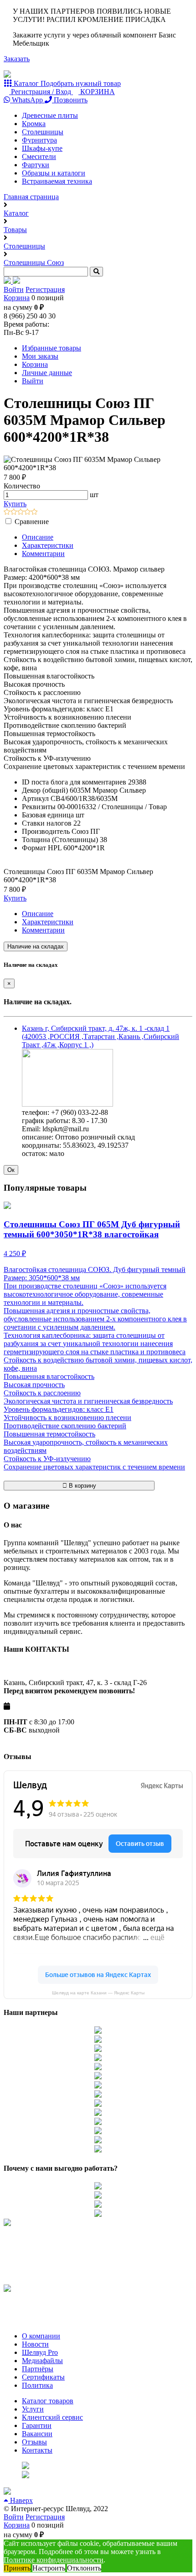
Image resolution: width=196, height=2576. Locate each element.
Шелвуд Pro (40, 2352)
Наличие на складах (36, 946)
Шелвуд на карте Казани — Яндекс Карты (98, 1993)
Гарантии (37, 2425)
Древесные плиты (50, 115)
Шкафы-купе (42, 148)
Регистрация (45, 289)
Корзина (17, 298)
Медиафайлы (42, 2361)
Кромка (34, 124)
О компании (41, 2336)
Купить (15, 504)
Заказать (17, 59)
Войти (14, 289)
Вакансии (37, 2434)
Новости (35, 2344)
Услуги (33, 2409)
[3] (21, 512)
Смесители (39, 156)
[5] (34, 512)
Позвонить (70, 100)
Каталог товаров (48, 2401)
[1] (7, 512)
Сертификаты (43, 2377)
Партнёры (38, 2369)
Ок (11, 1170)
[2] (14, 512)
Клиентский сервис (52, 2417)
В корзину (82, 1486)
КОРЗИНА (97, 92)
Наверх (21, 2500)
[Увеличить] (67, 1104)
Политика (37, 2385)
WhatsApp (27, 100)
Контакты (37, 2450)
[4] (28, 512)
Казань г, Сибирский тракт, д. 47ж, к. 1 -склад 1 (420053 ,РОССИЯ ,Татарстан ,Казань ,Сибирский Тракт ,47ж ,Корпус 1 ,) (101, 1036)
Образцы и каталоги (54, 173)
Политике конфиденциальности (54, 2560)
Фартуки (36, 165)
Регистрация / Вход (41, 92)
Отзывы (34, 2442)
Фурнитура (39, 140)
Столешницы (43, 132)
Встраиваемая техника (57, 181)
